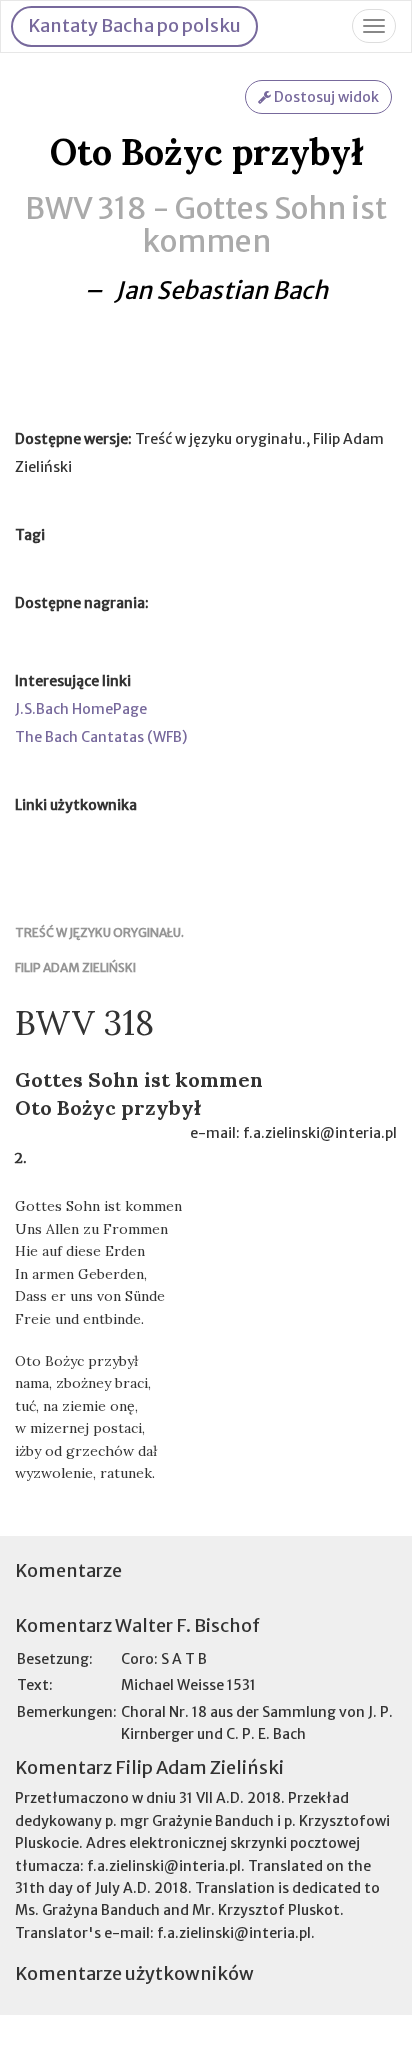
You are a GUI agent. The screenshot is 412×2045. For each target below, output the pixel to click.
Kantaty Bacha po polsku (134, 25)
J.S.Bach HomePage (81, 709)
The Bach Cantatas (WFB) (101, 737)
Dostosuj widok (325, 97)
